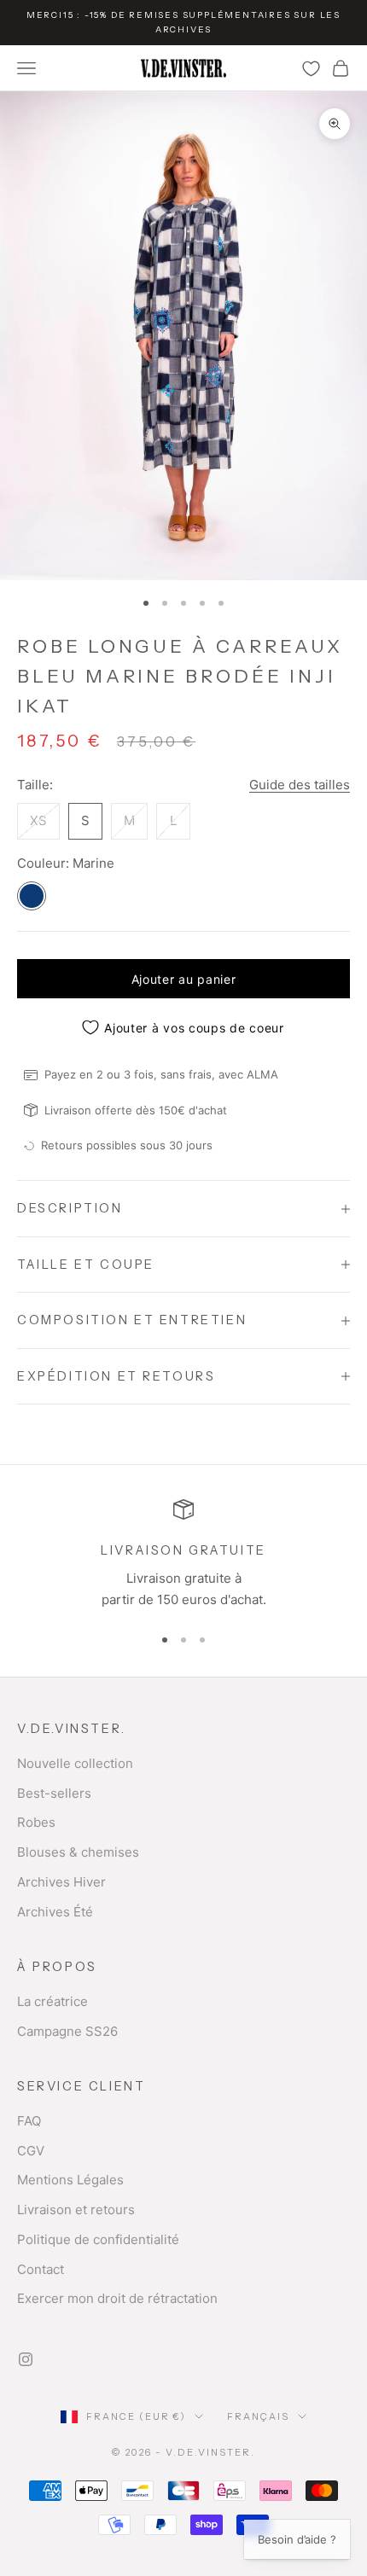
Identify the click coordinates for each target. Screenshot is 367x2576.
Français (258, 2416)
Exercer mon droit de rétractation (117, 2298)
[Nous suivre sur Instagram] (26, 2359)
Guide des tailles (300, 785)
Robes (36, 1822)
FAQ (29, 2121)
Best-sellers (54, 1793)
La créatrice (52, 2001)
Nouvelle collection (75, 1763)
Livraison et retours (76, 2210)
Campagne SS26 (67, 2031)
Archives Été (55, 1912)
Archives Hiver (61, 1882)
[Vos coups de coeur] (311, 69)
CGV (31, 2151)
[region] (183, 1555)
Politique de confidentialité (98, 2239)
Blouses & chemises (78, 1852)
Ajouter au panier (184, 979)
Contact (41, 2269)
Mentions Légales (70, 2180)
